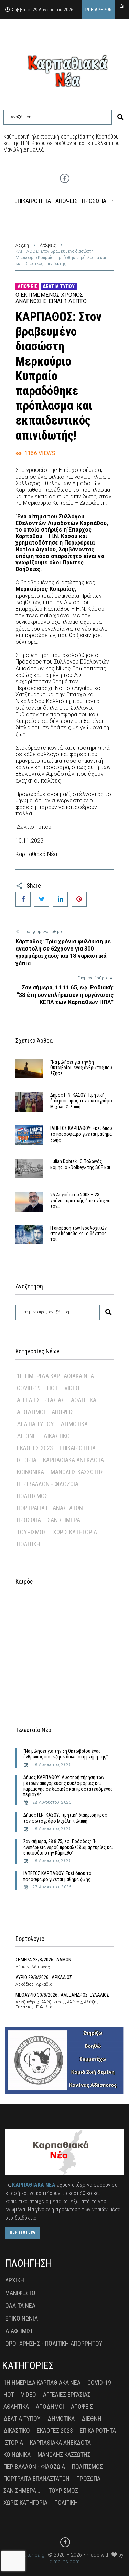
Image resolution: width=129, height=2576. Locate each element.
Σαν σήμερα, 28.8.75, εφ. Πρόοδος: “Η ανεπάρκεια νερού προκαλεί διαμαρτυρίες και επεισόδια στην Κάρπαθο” (68, 1847)
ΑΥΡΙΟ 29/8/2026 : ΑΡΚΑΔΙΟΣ (44, 1977)
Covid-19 (29, 1388)
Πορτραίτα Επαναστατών (50, 1508)
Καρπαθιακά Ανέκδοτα (73, 1460)
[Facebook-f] (65, 178)
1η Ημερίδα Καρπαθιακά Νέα (55, 1376)
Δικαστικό (57, 1436)
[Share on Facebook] (23, 899)
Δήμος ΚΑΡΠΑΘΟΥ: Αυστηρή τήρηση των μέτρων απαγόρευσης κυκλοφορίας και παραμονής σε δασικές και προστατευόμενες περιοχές (68, 1786)
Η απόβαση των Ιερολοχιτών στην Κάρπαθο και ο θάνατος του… (78, 1234)
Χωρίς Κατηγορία (75, 1532)
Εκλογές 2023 (35, 1448)
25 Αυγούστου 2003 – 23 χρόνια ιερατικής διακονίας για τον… (81, 1201)
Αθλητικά (84, 1400)
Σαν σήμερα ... (67, 1520)
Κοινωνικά (30, 1472)
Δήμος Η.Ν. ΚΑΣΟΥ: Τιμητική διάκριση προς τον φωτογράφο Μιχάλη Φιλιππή (81, 1101)
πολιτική (29, 1544)
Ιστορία (27, 1460)
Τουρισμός (32, 1532)
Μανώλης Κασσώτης (77, 1472)
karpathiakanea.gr (26, 2555)
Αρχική (22, 245)
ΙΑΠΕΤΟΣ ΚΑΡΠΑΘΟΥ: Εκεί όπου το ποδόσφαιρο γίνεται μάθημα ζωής (81, 1134)
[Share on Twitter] (42, 899)
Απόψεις (48, 245)
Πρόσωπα (29, 1520)
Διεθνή (27, 1436)
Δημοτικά (74, 1424)
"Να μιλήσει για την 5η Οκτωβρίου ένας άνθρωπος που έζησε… (81, 1068)
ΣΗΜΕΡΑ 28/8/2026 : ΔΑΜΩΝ (43, 1960)
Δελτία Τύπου (59, 286)
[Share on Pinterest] (79, 899)
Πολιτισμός (32, 1496)
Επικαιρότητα (78, 1448)
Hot (52, 1388)
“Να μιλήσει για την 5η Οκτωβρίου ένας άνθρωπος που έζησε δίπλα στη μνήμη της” (66, 1754)
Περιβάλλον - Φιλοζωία (48, 1484)
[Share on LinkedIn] (60, 899)
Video (72, 1388)
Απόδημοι (31, 1412)
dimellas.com (64, 2561)
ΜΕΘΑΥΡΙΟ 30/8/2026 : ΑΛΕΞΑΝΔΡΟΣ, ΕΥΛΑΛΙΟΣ (62, 1995)
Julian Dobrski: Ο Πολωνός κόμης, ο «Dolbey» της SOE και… (82, 1164)
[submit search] (120, 117)
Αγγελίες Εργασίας (41, 1400)
